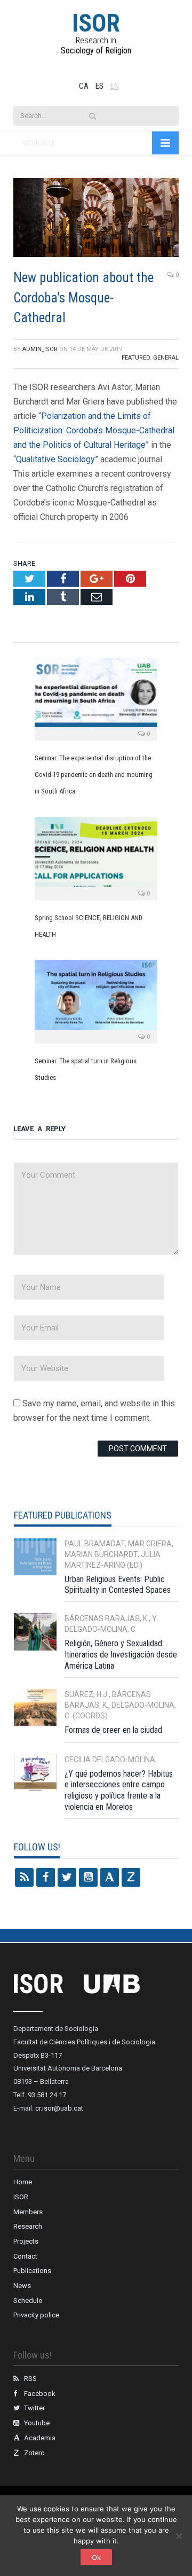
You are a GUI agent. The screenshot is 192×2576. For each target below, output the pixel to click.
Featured (136, 358)
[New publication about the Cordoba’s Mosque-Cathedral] (96, 219)
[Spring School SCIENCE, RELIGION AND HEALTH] (96, 857)
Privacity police (36, 2315)
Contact (25, 2256)
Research (28, 2226)
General (166, 358)
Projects (26, 2241)
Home (23, 2182)
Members (28, 2212)
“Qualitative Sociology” (56, 459)
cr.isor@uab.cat (59, 2108)
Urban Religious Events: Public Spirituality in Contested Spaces (118, 1585)
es (99, 86)
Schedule (28, 2301)
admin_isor (40, 349)
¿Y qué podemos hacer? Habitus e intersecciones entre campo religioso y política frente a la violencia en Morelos (119, 1790)
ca (84, 86)
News (22, 2286)
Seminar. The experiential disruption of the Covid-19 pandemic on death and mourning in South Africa (94, 775)
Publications (32, 2271)
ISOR (96, 23)
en (115, 86)
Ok (96, 2557)
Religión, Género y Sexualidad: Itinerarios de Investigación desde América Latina (121, 1655)
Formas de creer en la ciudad (113, 1730)
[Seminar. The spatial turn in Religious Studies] (96, 1000)
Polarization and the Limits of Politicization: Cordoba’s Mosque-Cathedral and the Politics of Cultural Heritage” (94, 430)
